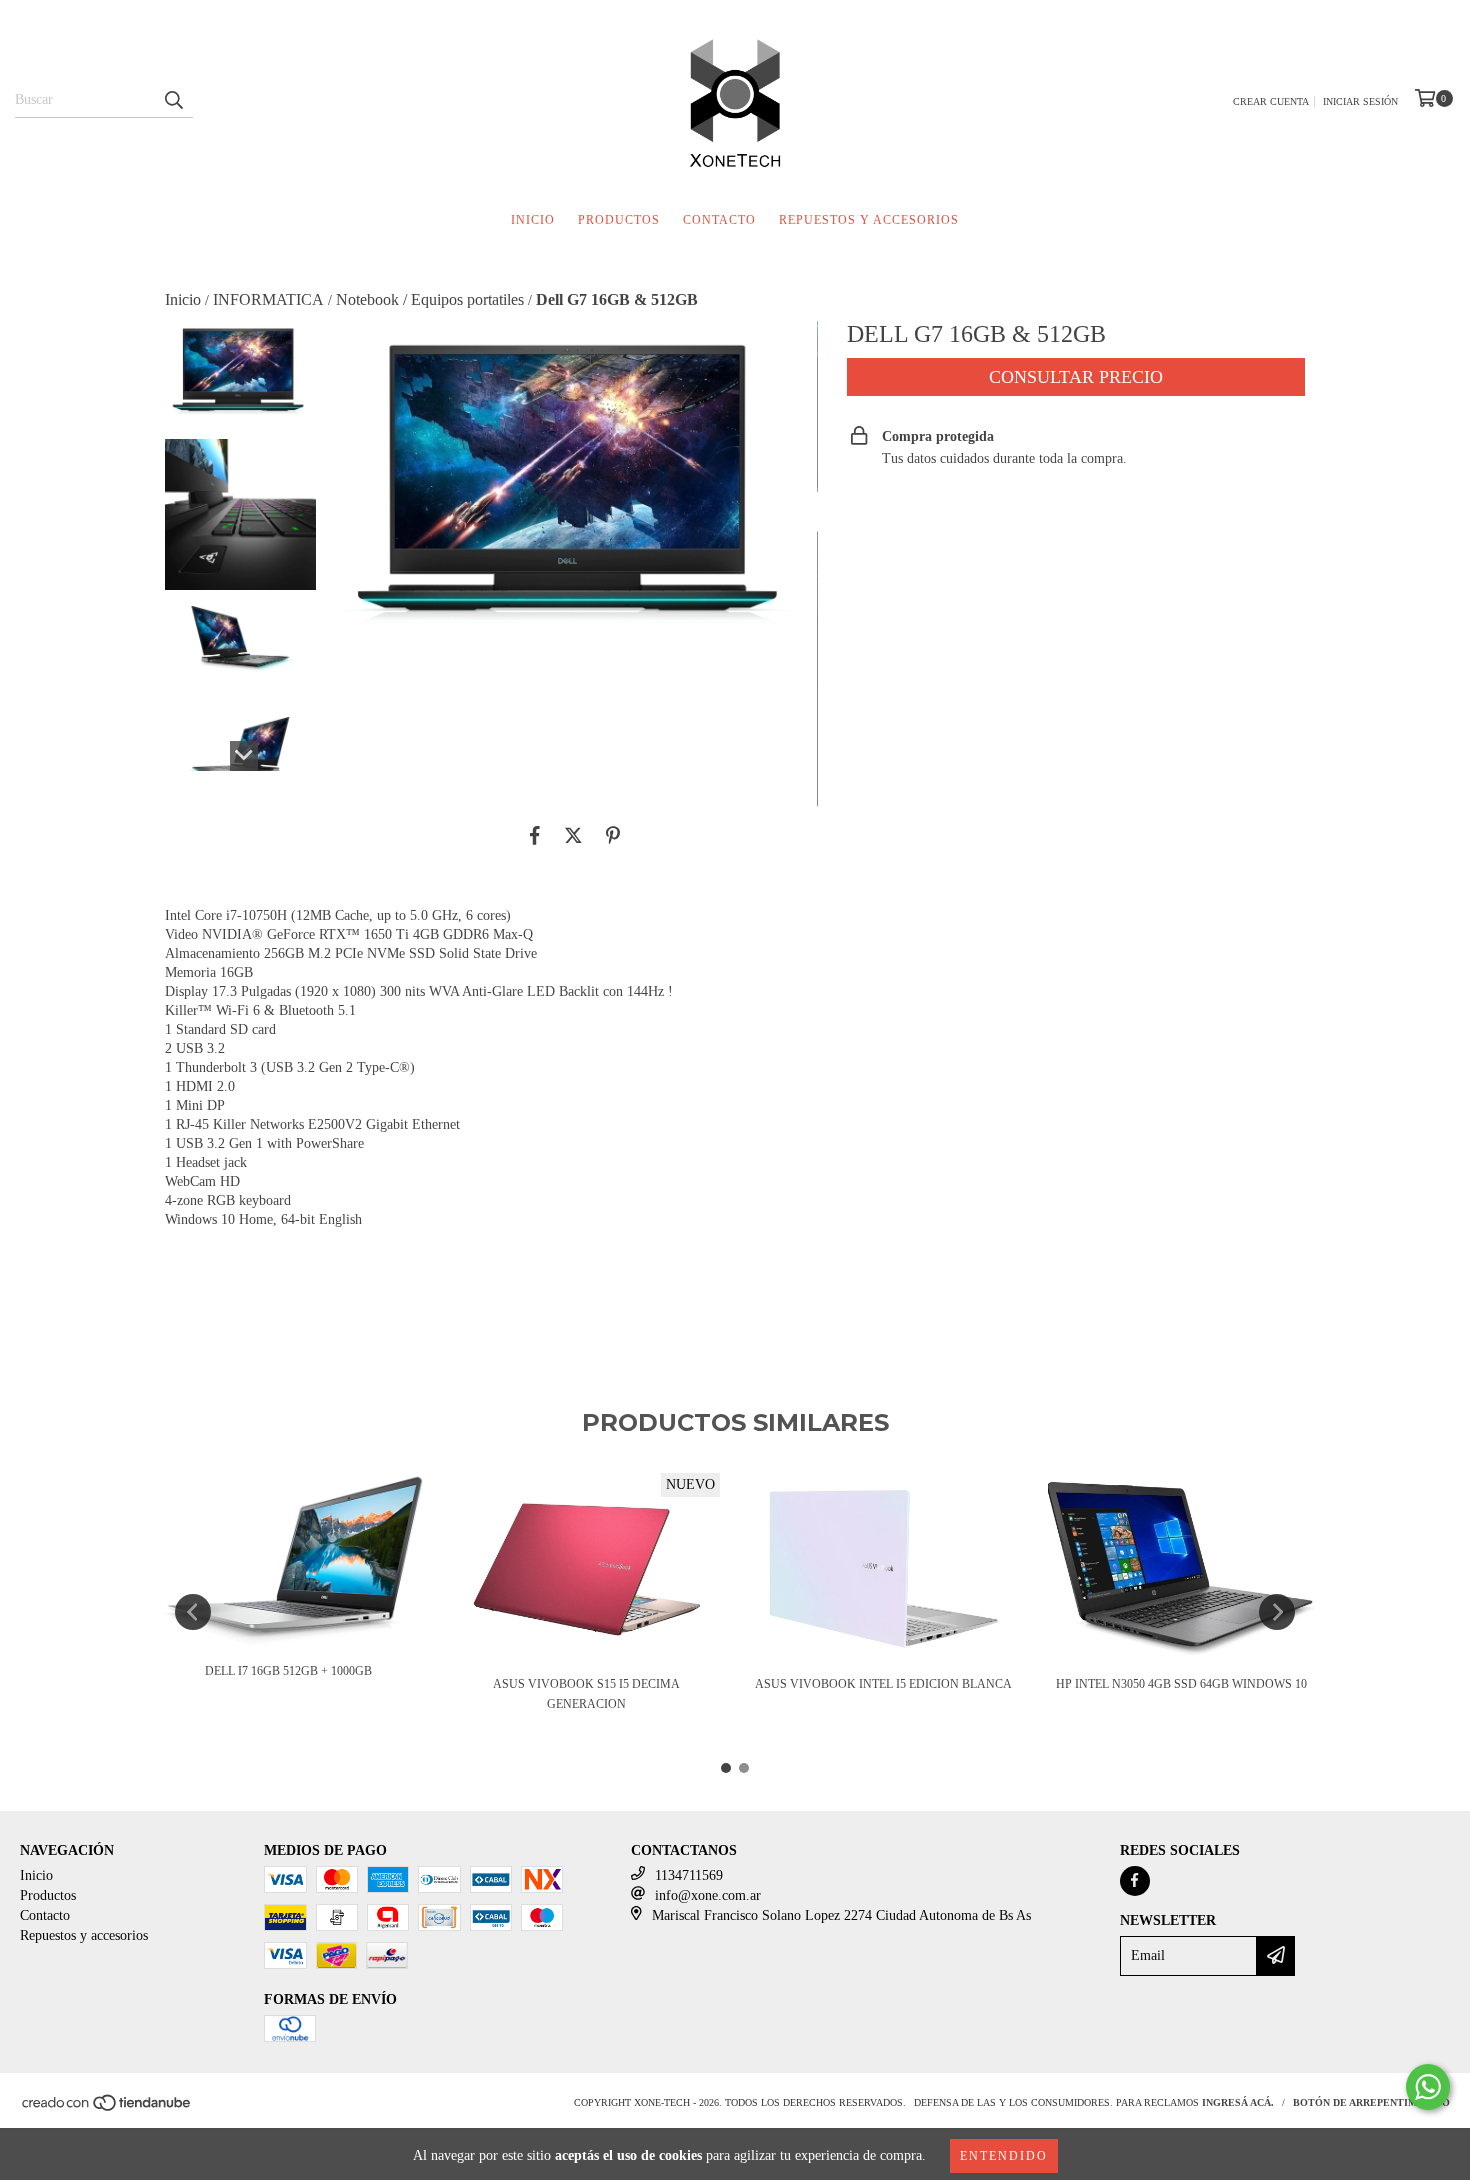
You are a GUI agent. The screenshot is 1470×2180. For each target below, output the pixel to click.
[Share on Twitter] (573, 836)
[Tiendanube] (107, 2109)
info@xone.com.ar (708, 1895)
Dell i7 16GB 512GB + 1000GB (288, 1671)
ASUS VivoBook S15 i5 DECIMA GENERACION (586, 1694)
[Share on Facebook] (535, 836)
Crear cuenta (1271, 101)
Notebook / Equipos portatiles (430, 299)
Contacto (719, 220)
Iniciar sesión (1360, 101)
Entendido (1004, 2156)
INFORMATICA (268, 299)
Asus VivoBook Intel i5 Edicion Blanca (883, 1684)
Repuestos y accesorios (869, 220)
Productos (619, 220)
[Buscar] (173, 100)
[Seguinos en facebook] (1135, 1881)
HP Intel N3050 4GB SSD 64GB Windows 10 (1181, 1684)
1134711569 (689, 1875)
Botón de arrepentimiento (1371, 2102)
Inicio (533, 220)
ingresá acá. (1238, 2102)
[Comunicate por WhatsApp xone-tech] (1428, 2087)
